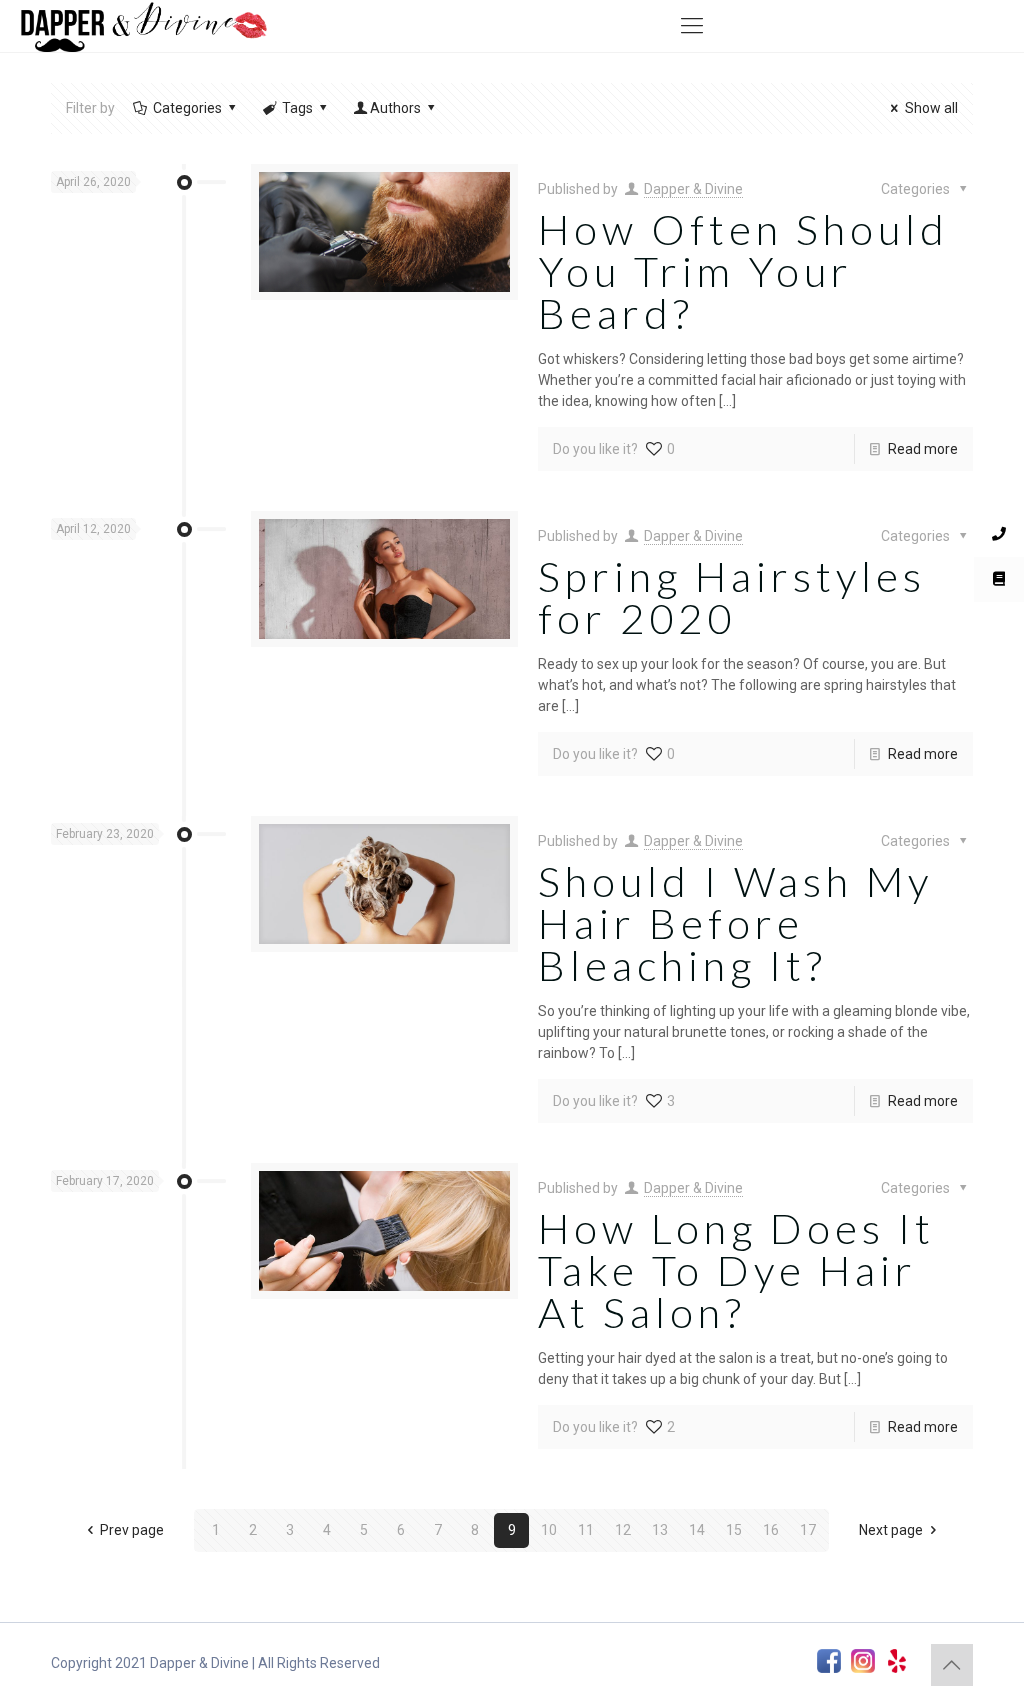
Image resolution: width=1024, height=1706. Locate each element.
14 (697, 1530)
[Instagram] (863, 1663)
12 (623, 1530)
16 (771, 1530)
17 (808, 1530)
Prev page (132, 1530)
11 (586, 1530)
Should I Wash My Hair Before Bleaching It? (735, 923)
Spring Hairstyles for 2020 (732, 597)
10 (549, 1530)
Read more (923, 449)
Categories (187, 108)
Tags (297, 108)
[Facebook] (829, 1663)
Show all (931, 108)
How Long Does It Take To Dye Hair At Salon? (736, 1270)
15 (734, 1530)
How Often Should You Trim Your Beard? (743, 271)
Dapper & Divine (693, 189)
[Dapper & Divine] (143, 26)
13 (660, 1530)
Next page (891, 1530)
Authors (395, 108)
